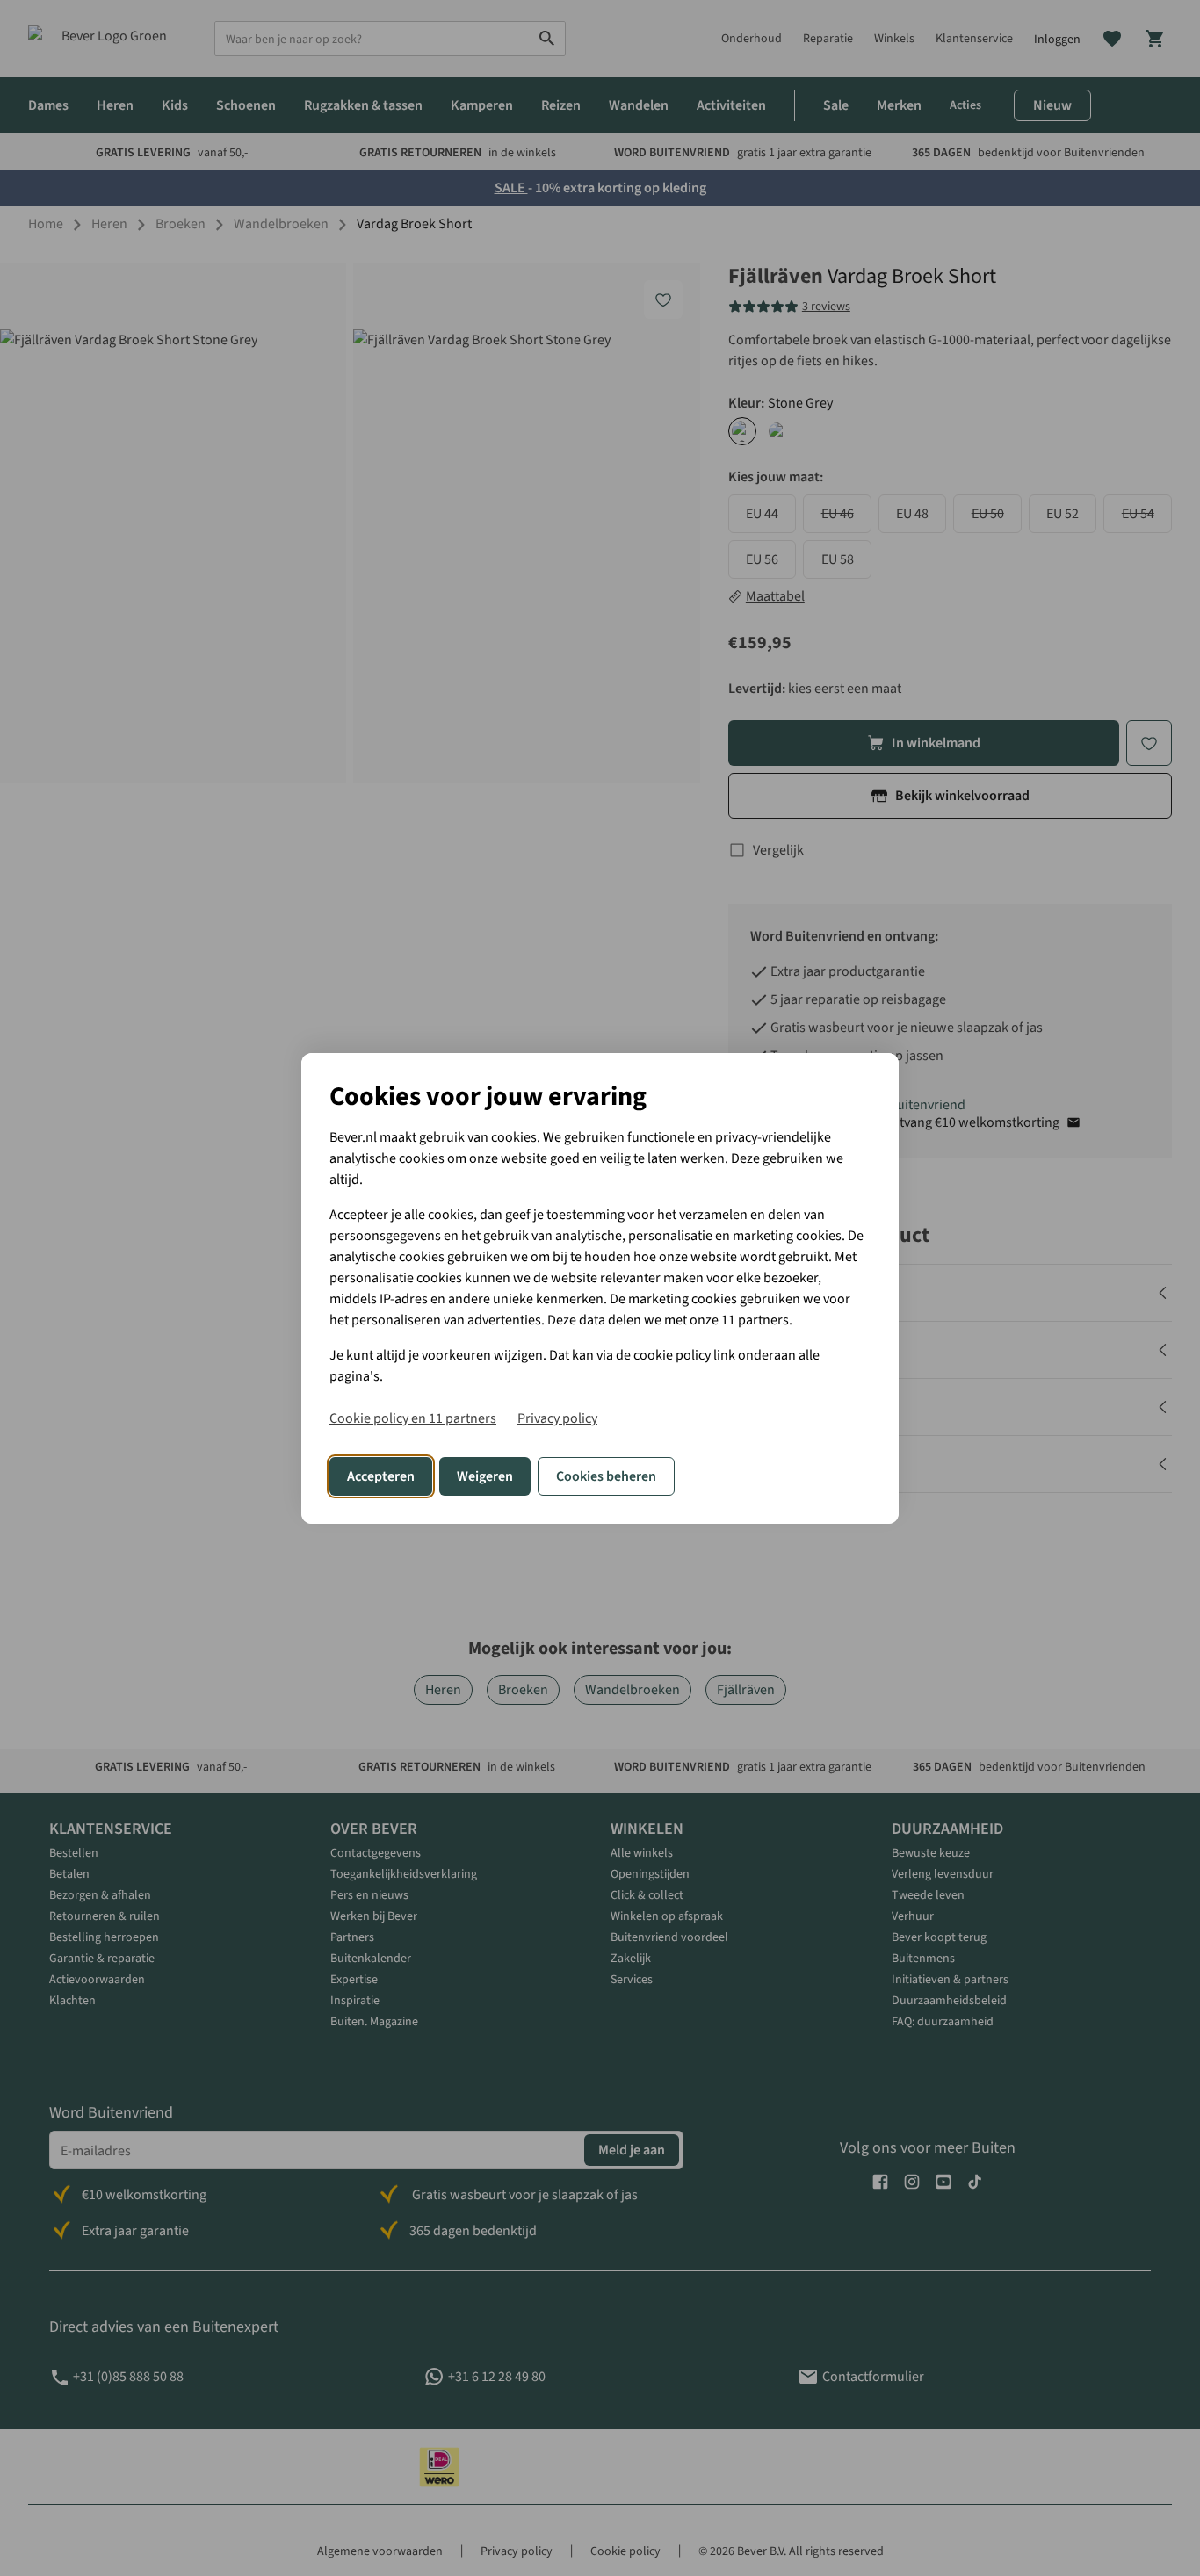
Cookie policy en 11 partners (413, 1418)
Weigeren (485, 1476)
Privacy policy (557, 1418)
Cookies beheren (606, 1476)
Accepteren (381, 1476)
